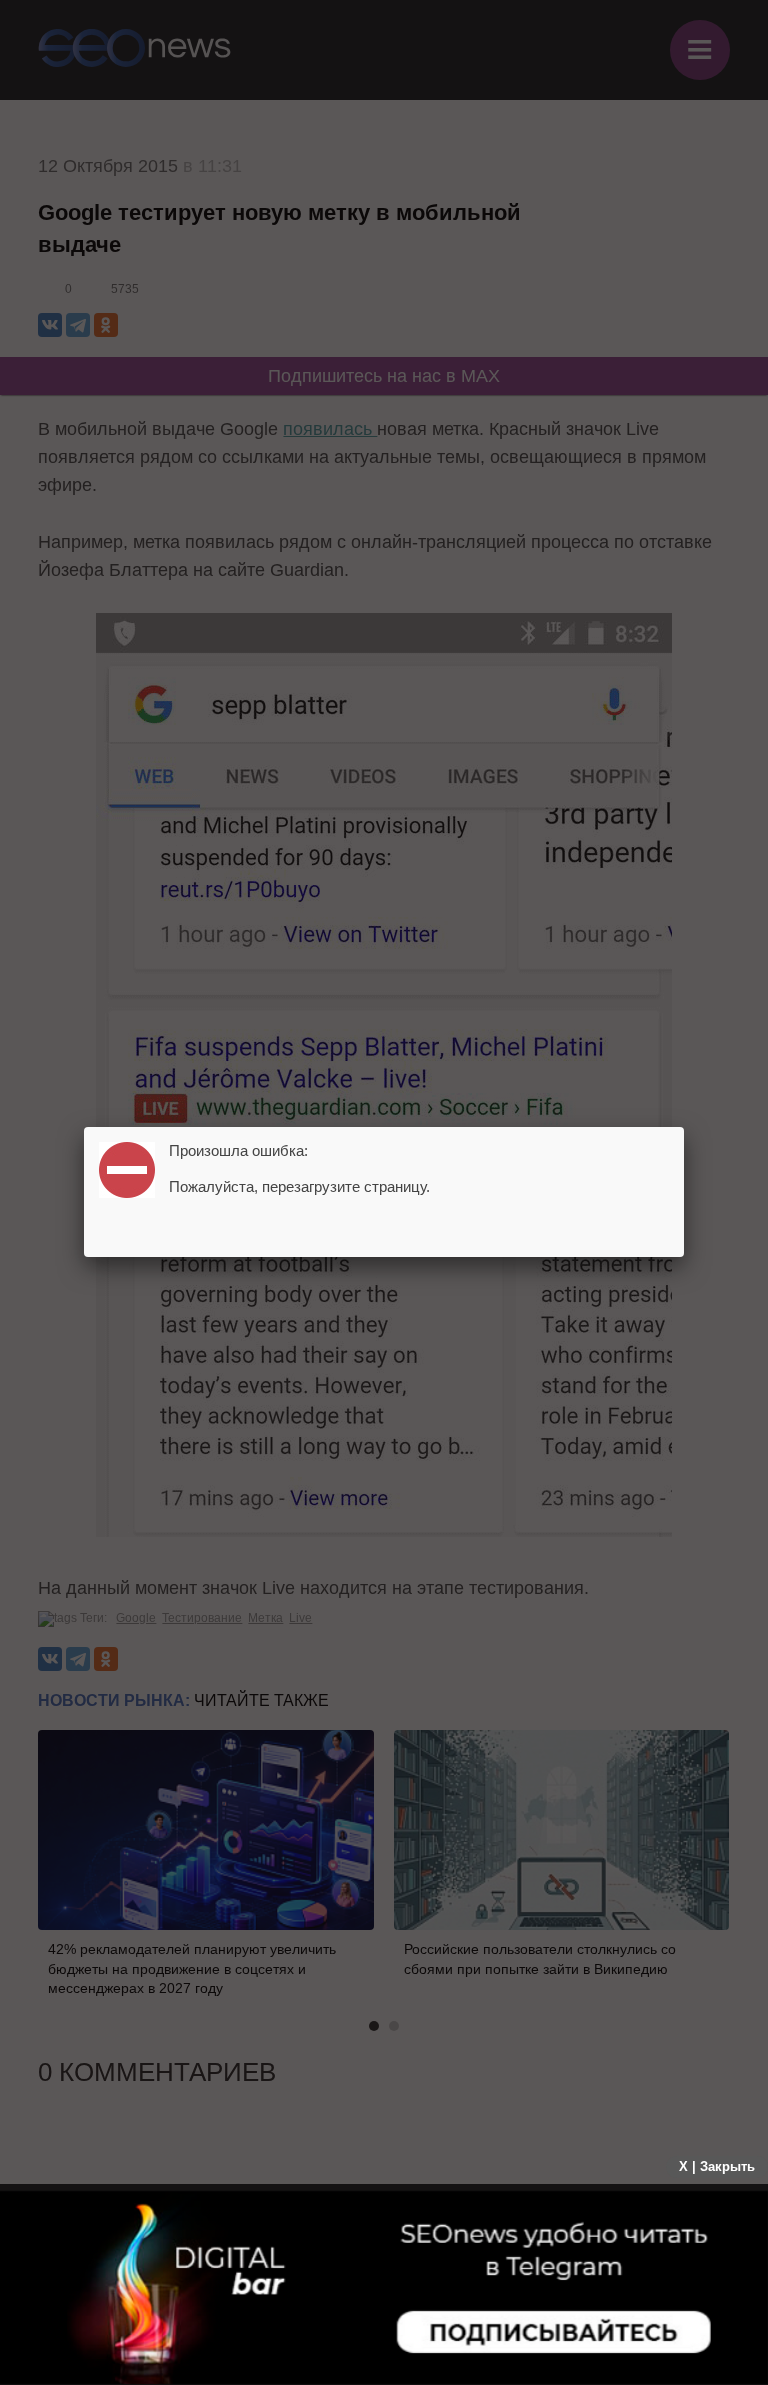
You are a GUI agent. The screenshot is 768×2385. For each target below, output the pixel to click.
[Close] (684, 1127)
